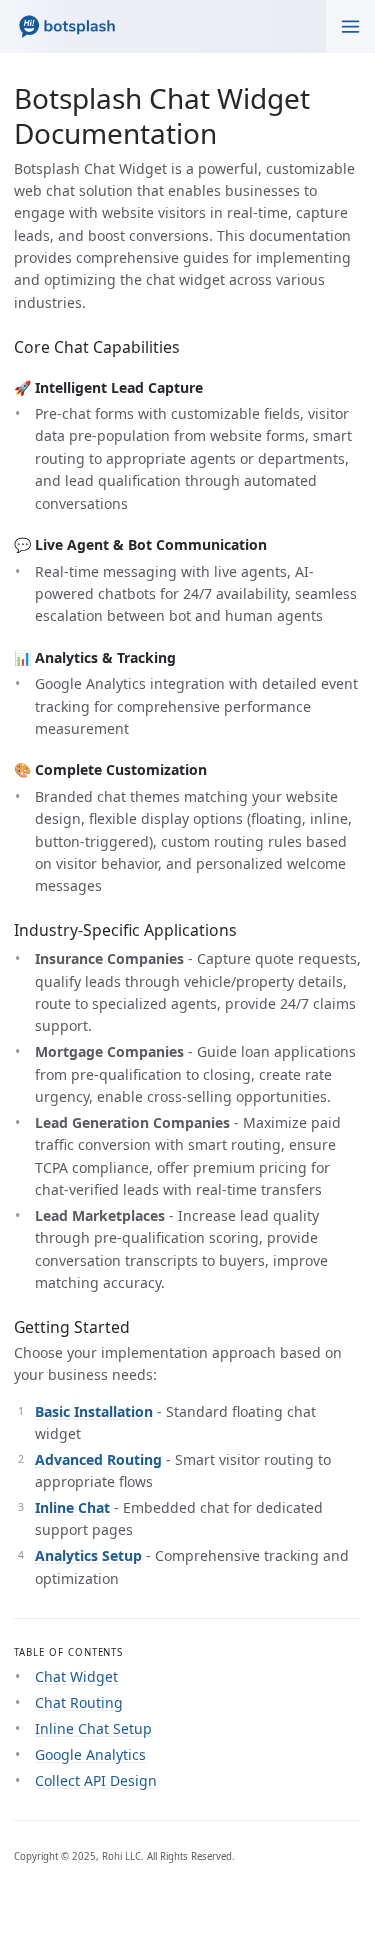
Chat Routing (79, 1702)
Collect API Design (96, 1780)
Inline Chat (72, 1507)
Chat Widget (76, 1676)
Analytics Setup (88, 1555)
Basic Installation (94, 1411)
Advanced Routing (98, 1459)
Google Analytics (90, 1754)
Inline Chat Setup (93, 1728)
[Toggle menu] (350, 26)
